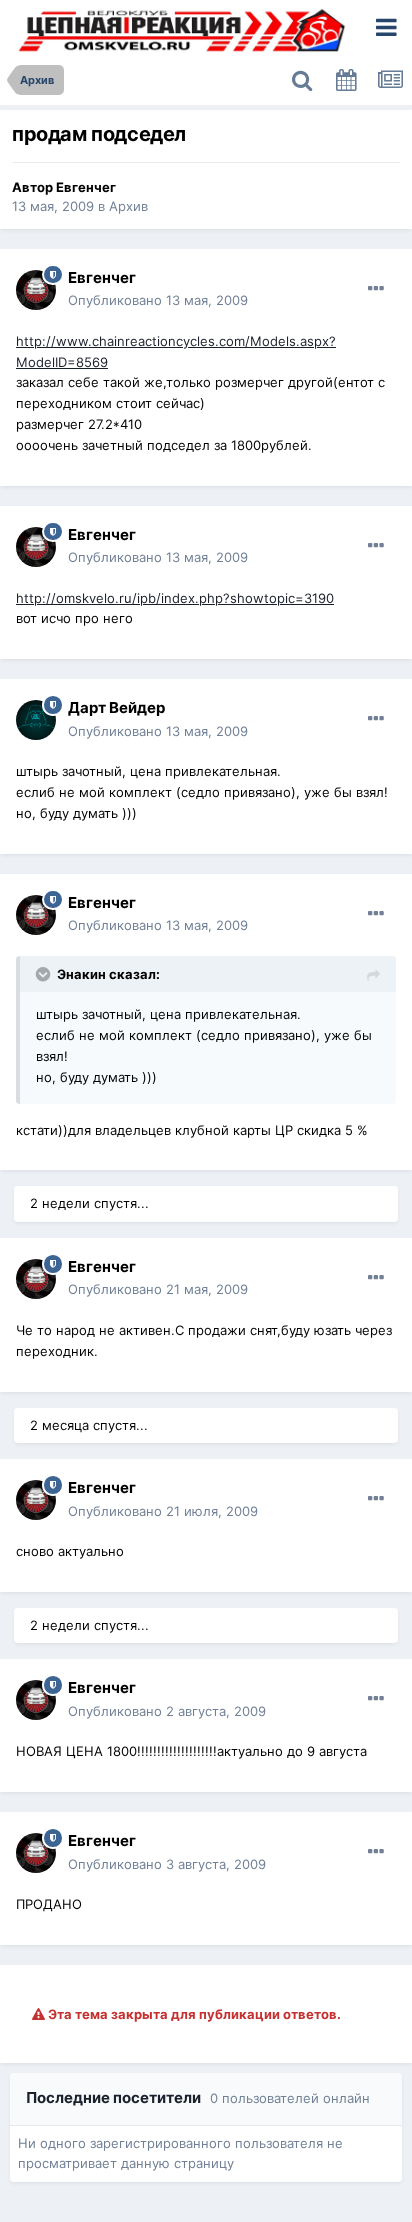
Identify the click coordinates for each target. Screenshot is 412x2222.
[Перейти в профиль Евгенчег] (36, 290)
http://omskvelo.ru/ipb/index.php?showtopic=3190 (175, 598)
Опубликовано (158, 300)
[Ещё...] (376, 289)
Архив (128, 206)
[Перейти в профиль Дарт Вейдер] (36, 720)
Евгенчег (86, 187)
